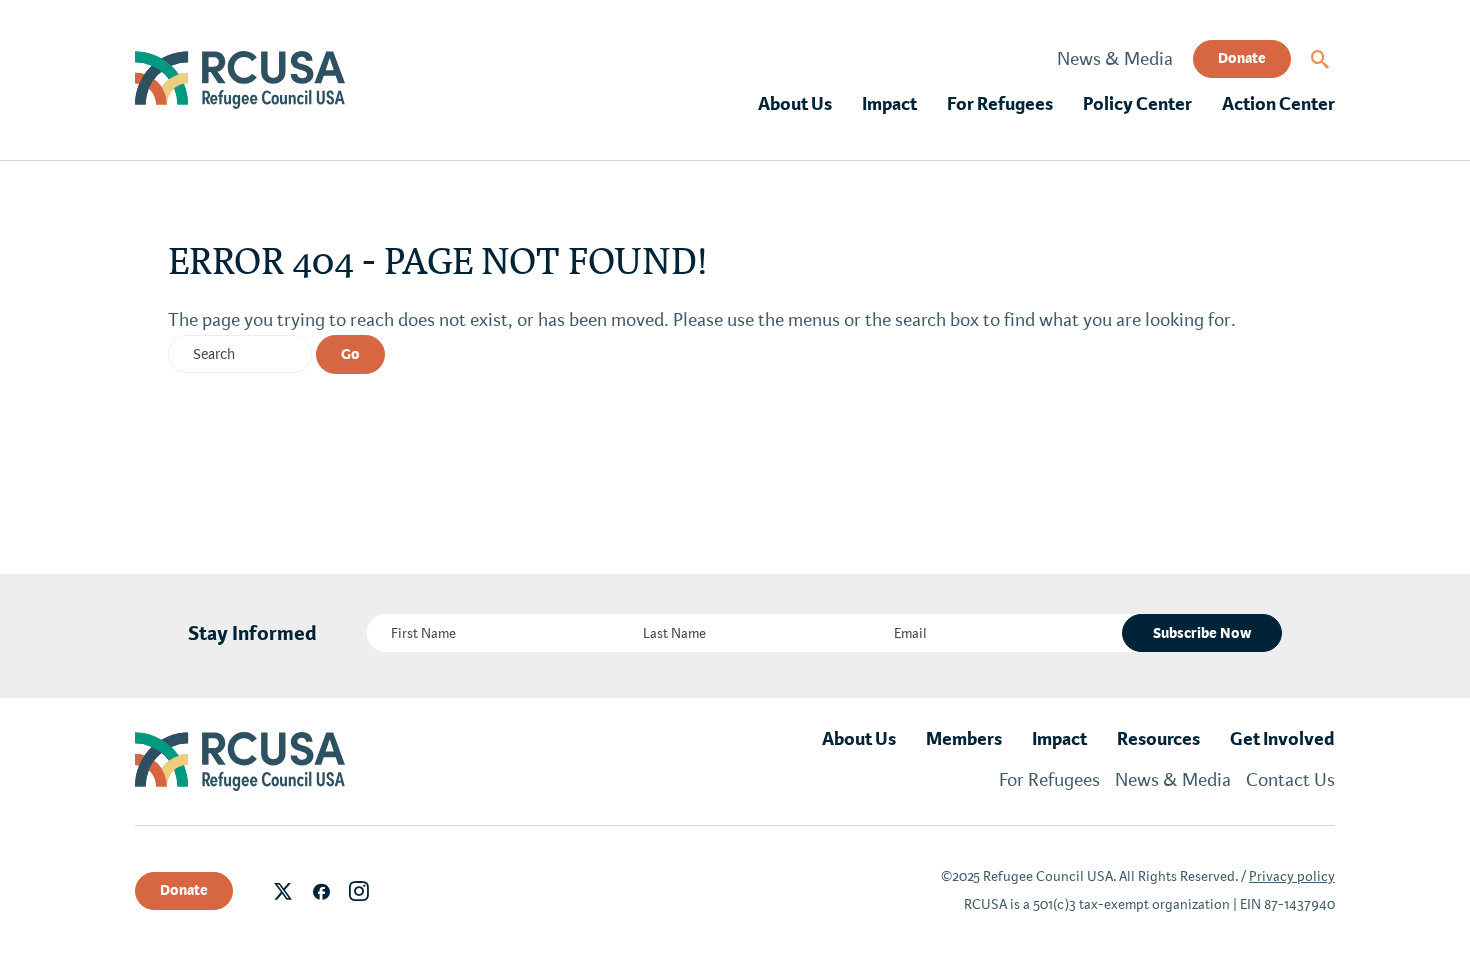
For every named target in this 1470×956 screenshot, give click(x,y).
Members (964, 739)
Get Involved (1282, 739)
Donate (1242, 58)
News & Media (1115, 59)
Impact (889, 104)
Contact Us (1290, 780)
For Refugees (1000, 104)
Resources (1158, 739)
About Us (795, 104)
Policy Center (1137, 104)
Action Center (1278, 104)
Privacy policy (1292, 876)
